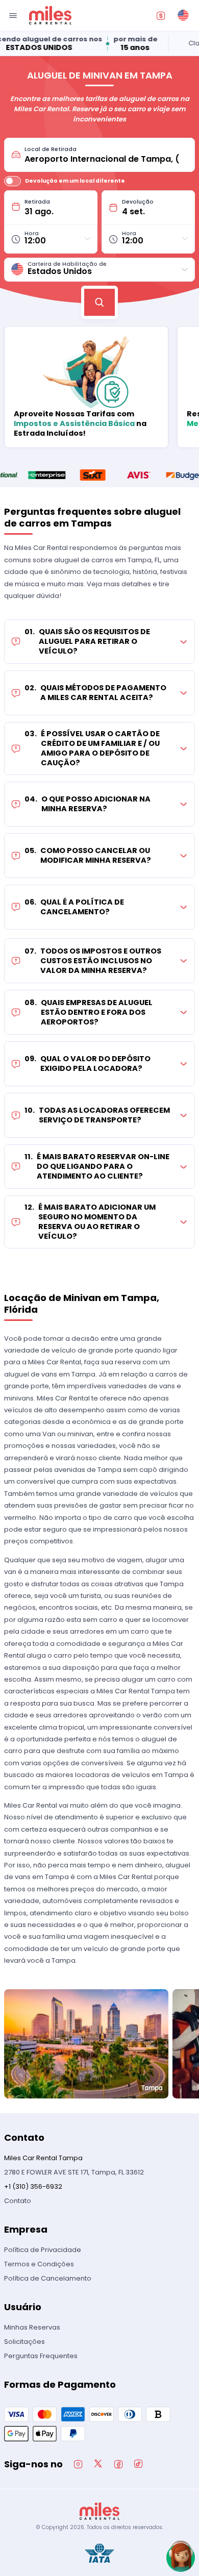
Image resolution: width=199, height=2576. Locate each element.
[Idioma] (183, 15)
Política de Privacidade (43, 2250)
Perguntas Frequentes (41, 2356)
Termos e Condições (39, 2264)
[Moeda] (161, 15)
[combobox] (106, 155)
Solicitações (24, 2342)
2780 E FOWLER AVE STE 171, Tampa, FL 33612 (74, 2172)
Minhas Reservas (32, 2327)
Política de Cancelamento (48, 2278)
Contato (18, 2201)
